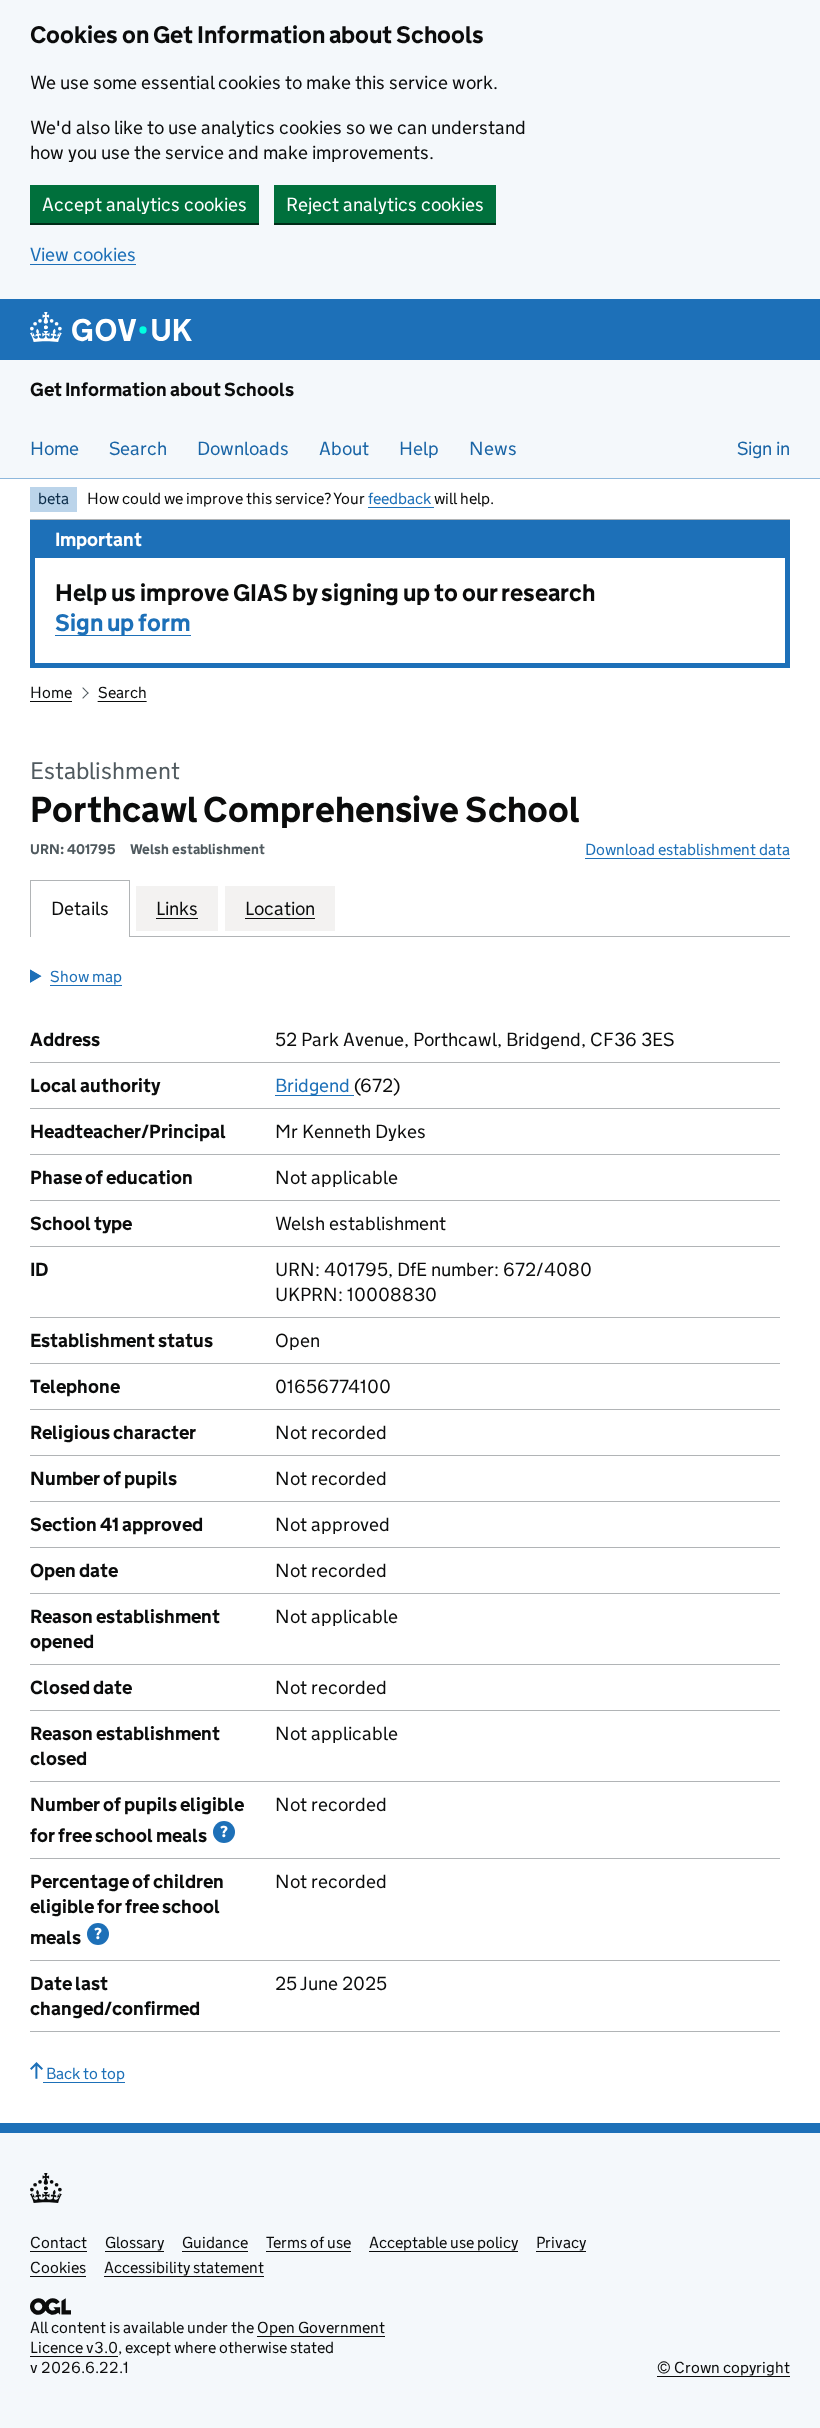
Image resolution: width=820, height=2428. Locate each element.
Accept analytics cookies (144, 204)
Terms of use (308, 2242)
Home (54, 448)
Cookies (58, 2267)
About (344, 448)
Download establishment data (687, 849)
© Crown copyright (723, 2367)
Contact (58, 2242)
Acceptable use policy (443, 2242)
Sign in (763, 448)
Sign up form (123, 622)
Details (80, 908)
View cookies (83, 254)
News (493, 448)
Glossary (134, 2242)
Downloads (243, 448)
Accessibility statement (184, 2267)
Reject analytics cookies (385, 204)
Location (280, 908)
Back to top (84, 2073)
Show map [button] (86, 976)
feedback (401, 498)
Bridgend (314, 1085)
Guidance (215, 2242)
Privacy (561, 2242)
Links (177, 908)
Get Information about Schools (162, 389)
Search (138, 448)
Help (419, 448)
